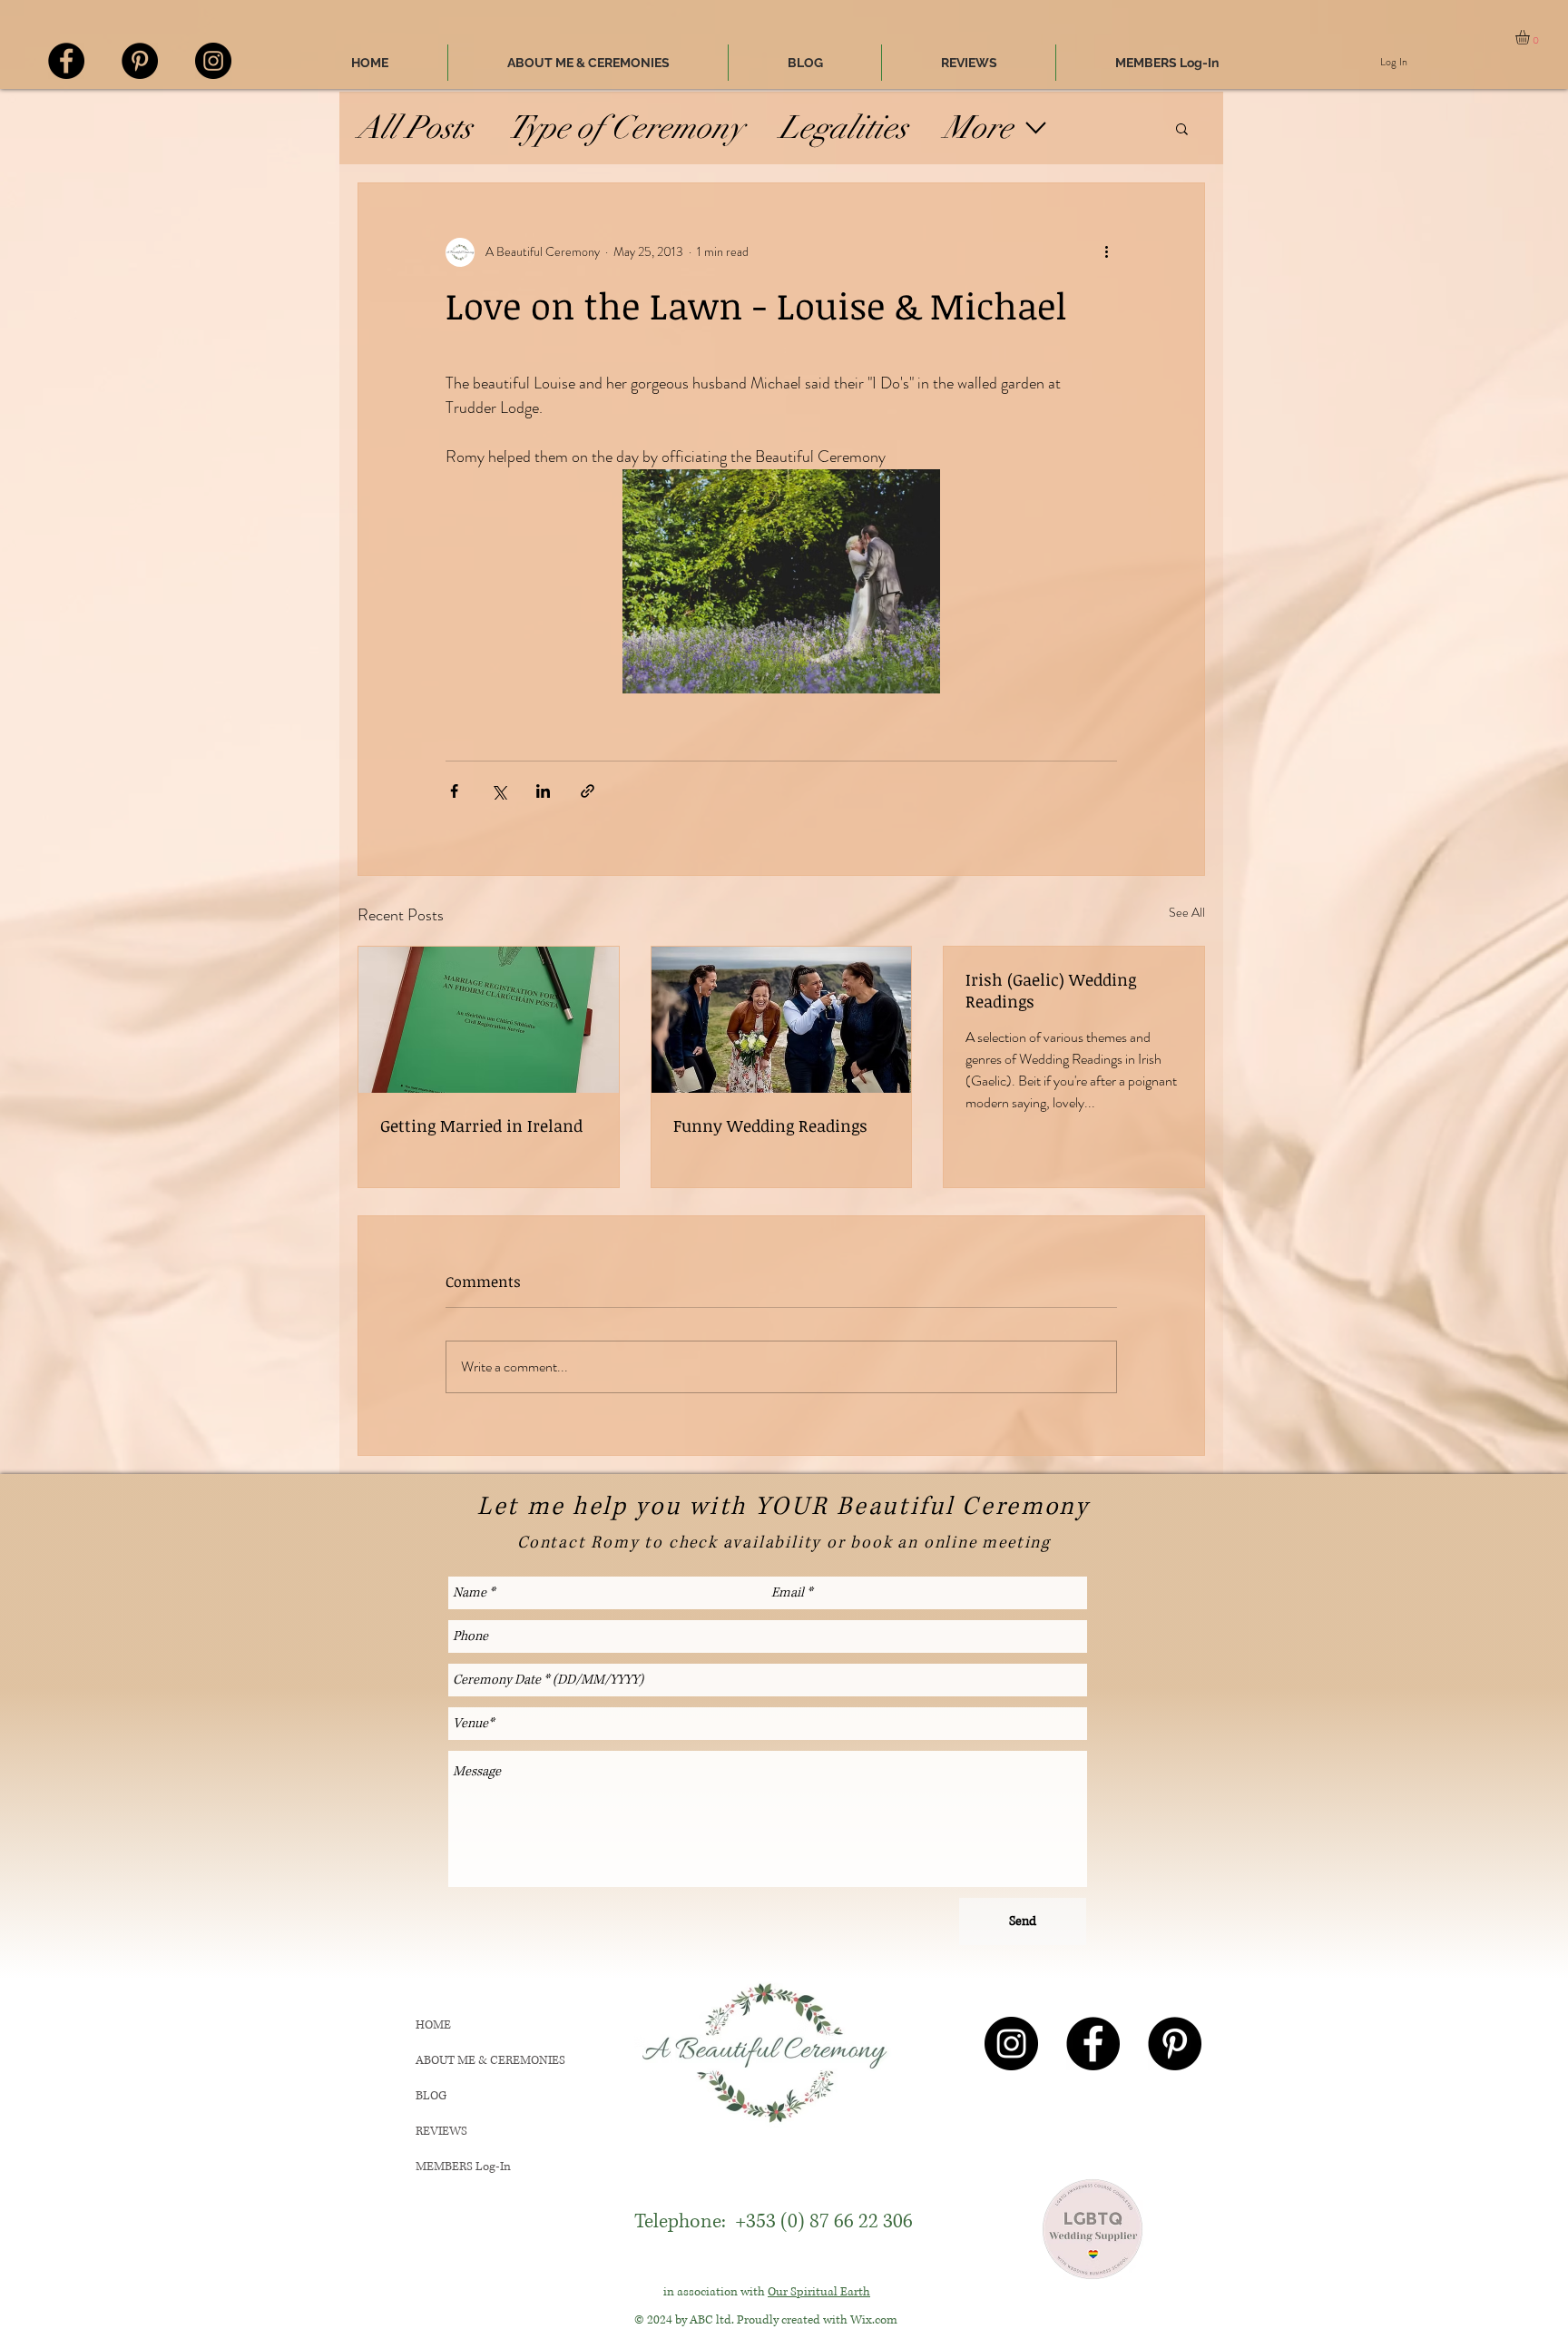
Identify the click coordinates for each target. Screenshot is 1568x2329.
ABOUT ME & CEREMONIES (490, 2060)
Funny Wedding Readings (770, 1125)
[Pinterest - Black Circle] (140, 61)
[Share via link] (588, 791)
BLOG (431, 2096)
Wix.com (874, 2320)
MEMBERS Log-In (463, 2167)
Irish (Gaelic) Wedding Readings (1051, 990)
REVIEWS (441, 2131)
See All (1187, 912)
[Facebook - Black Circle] (66, 61)
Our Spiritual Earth (819, 2292)
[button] (1531, 37)
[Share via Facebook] (454, 791)
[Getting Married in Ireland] (489, 1020)
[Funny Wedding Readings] (782, 1020)
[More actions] (1106, 252)
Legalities (843, 128)
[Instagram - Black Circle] (213, 61)
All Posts (415, 128)
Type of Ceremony (626, 128)
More (978, 128)
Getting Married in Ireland (481, 1125)
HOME (433, 2025)
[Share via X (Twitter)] (499, 791)
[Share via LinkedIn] (543, 791)
